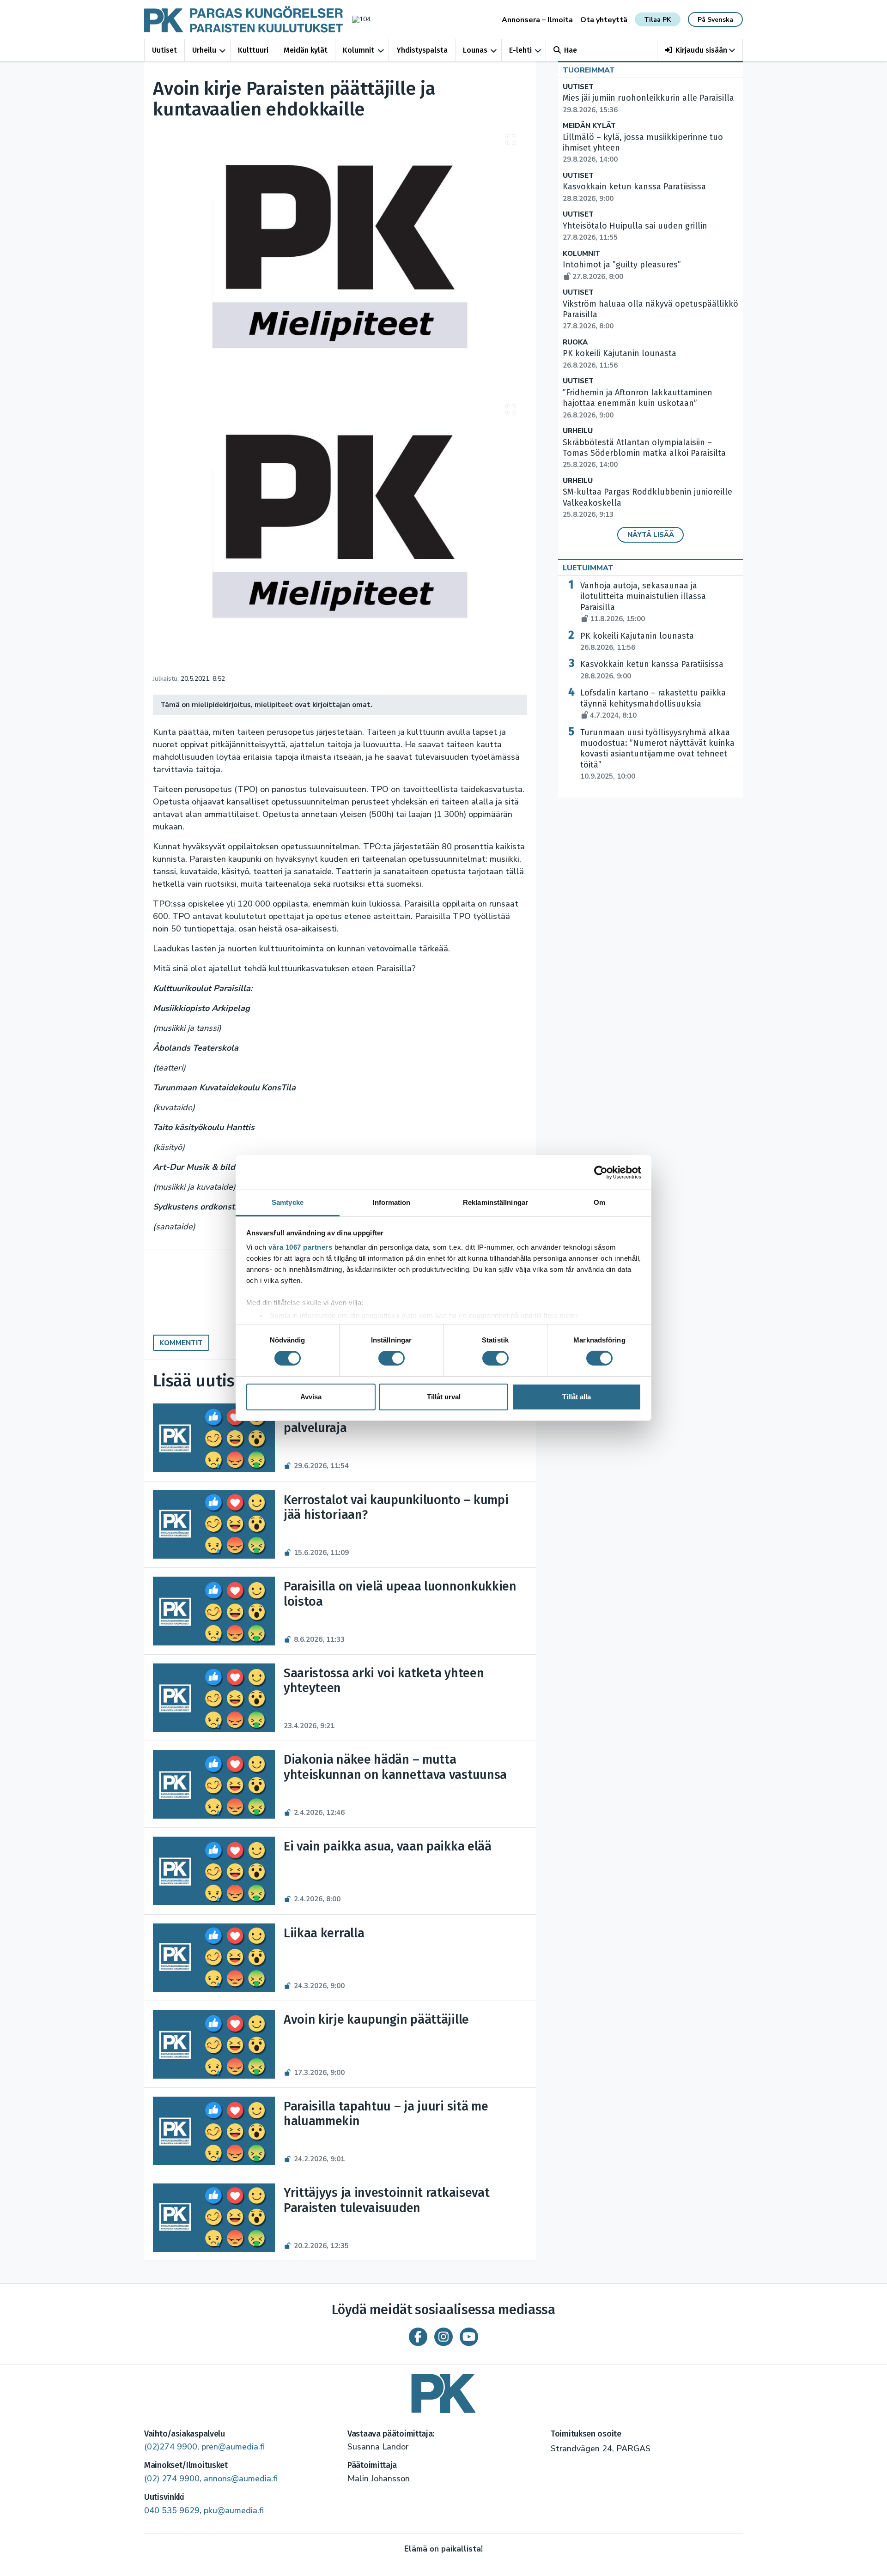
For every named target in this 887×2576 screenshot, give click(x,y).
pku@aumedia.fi (234, 2510)
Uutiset (164, 50)
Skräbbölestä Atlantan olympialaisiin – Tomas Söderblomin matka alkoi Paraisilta (644, 454)
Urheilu (204, 50)
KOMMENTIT (181, 1343)
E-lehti (520, 50)
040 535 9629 (172, 2510)
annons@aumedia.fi (241, 2479)
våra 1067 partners (300, 1247)
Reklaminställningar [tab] (495, 1202)
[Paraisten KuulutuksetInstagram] (443, 2337)
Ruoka (575, 342)
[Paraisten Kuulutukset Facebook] (418, 2337)
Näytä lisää (651, 535)
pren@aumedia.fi (233, 2447)
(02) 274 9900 (172, 2479)
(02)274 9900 (171, 2447)
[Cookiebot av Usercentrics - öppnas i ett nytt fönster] (601, 1172)
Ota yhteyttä (604, 20)
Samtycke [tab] (288, 1202)
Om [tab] (599, 1202)
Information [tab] (391, 1202)
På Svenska (715, 20)
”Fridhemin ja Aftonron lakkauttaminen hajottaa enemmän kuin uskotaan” (638, 404)
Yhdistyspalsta (422, 50)
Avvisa (311, 1397)
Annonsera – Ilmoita (537, 20)
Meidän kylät (306, 50)
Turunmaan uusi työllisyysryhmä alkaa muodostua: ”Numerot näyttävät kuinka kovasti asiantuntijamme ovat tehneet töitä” (657, 754)
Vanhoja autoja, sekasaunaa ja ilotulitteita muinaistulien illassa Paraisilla (643, 602)
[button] (700, 50)
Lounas (475, 50)
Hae (571, 50)
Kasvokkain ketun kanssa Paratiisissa (652, 670)
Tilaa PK (657, 20)
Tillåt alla (577, 1397)
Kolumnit (358, 50)
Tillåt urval (444, 1397)
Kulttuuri (253, 50)
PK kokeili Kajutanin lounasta (637, 641)
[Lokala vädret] (357, 19)
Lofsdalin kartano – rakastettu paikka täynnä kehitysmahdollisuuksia (653, 704)
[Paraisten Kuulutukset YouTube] (469, 2337)
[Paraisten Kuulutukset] (443, 2390)
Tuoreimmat (589, 70)
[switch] (392, 1358)
